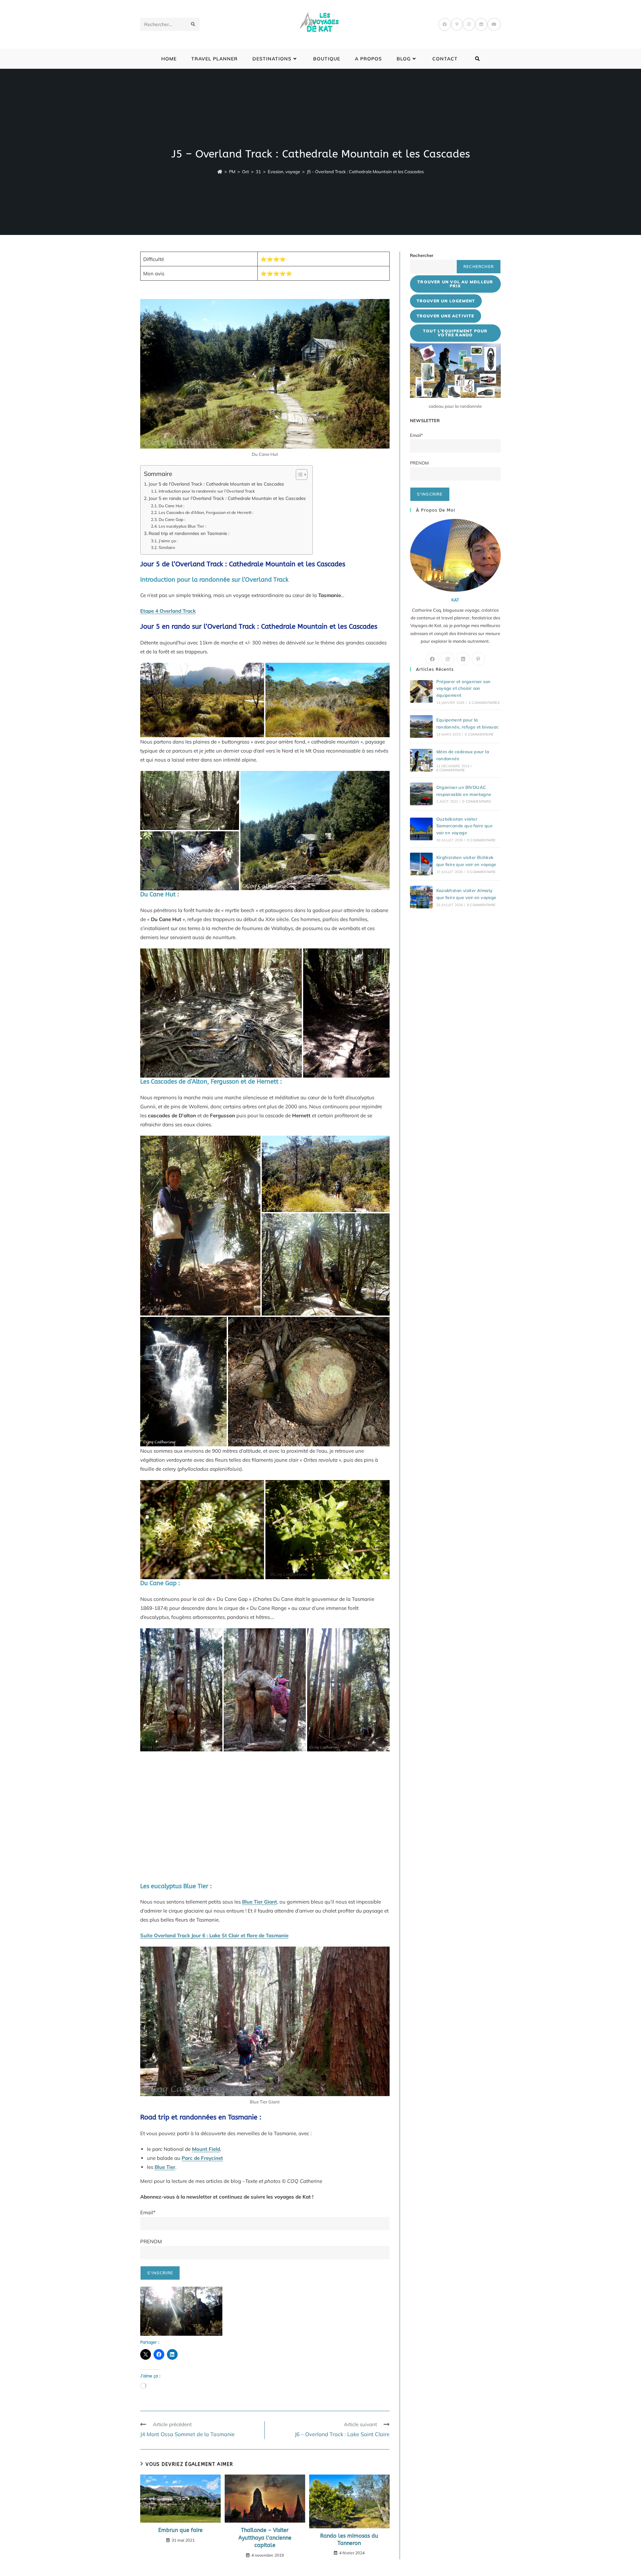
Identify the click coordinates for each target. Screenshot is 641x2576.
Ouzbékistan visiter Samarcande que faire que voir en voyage (465, 826)
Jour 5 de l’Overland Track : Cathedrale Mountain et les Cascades (216, 484)
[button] (181, 2311)
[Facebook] (445, 24)
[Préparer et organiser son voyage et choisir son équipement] (421, 691)
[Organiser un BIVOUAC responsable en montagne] (421, 794)
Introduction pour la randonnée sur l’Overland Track (206, 491)
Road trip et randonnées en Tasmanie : (189, 533)
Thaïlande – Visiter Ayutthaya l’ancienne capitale (265, 2538)
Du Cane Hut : (171, 506)
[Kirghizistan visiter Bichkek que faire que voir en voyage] (421, 864)
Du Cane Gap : (172, 519)
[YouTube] (494, 24)
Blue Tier (165, 2167)
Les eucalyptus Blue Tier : (182, 526)
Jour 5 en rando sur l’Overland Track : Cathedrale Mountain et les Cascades (227, 498)
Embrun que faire (180, 2530)
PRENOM (151, 2241)
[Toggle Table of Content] (298, 475)
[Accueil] (220, 172)
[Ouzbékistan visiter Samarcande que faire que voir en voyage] (421, 829)
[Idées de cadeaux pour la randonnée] (421, 760)
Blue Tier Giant (260, 1902)
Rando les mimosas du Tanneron (349, 2539)
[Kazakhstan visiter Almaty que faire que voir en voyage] (421, 897)
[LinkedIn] (481, 24)
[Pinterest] (457, 24)
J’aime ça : (168, 541)
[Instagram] (469, 24)
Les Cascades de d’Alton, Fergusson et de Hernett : (206, 512)
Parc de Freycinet (202, 2158)
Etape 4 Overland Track (168, 611)
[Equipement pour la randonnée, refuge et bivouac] (421, 727)
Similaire (167, 547)
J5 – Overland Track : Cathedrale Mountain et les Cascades (365, 172)
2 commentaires (484, 703)
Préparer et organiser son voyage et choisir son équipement (464, 688)
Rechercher (422, 255)
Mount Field (206, 2149)
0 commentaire (479, 734)
